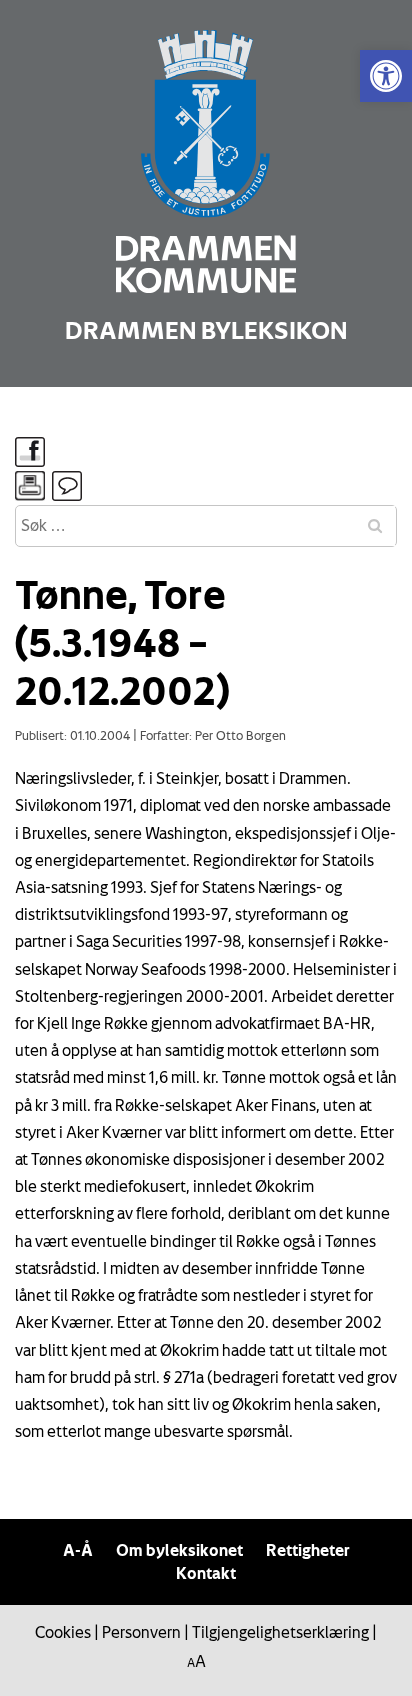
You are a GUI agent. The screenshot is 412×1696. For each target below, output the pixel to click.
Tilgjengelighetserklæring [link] (280, 1632)
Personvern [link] (141, 1632)
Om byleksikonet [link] (179, 1550)
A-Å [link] (78, 1550)
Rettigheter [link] (308, 1550)
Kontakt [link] (206, 1573)
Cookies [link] (63, 1632)
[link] (386, 76)
